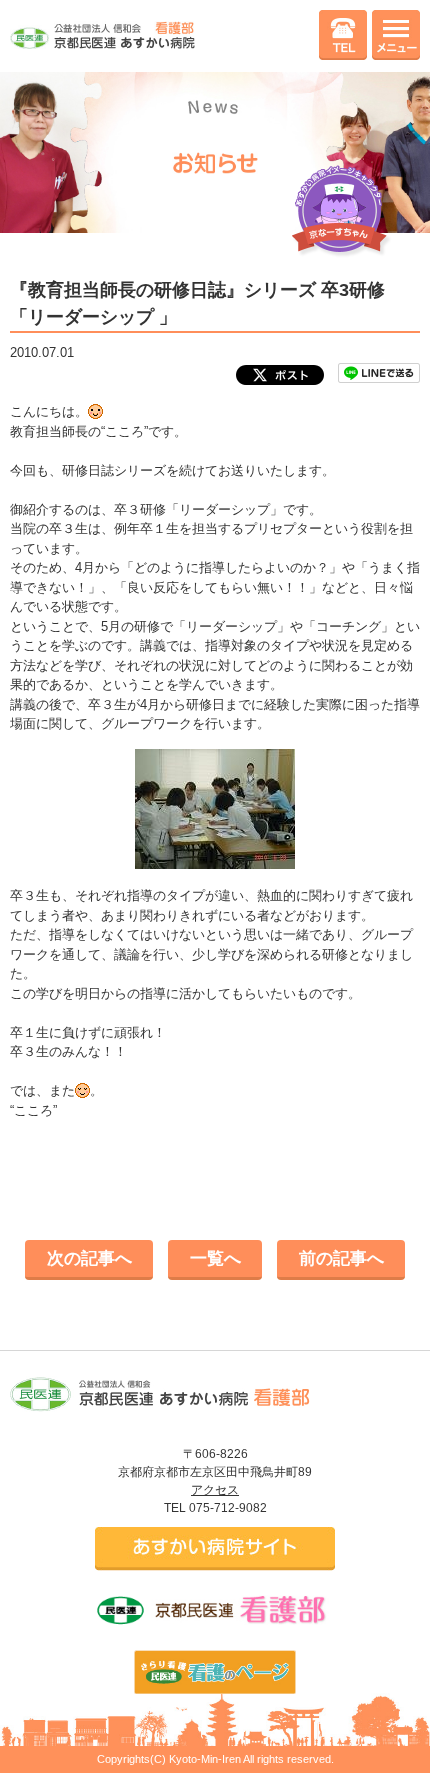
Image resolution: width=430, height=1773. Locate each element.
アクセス (215, 1490)
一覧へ (215, 1258)
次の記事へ (89, 1258)
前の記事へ (341, 1258)
